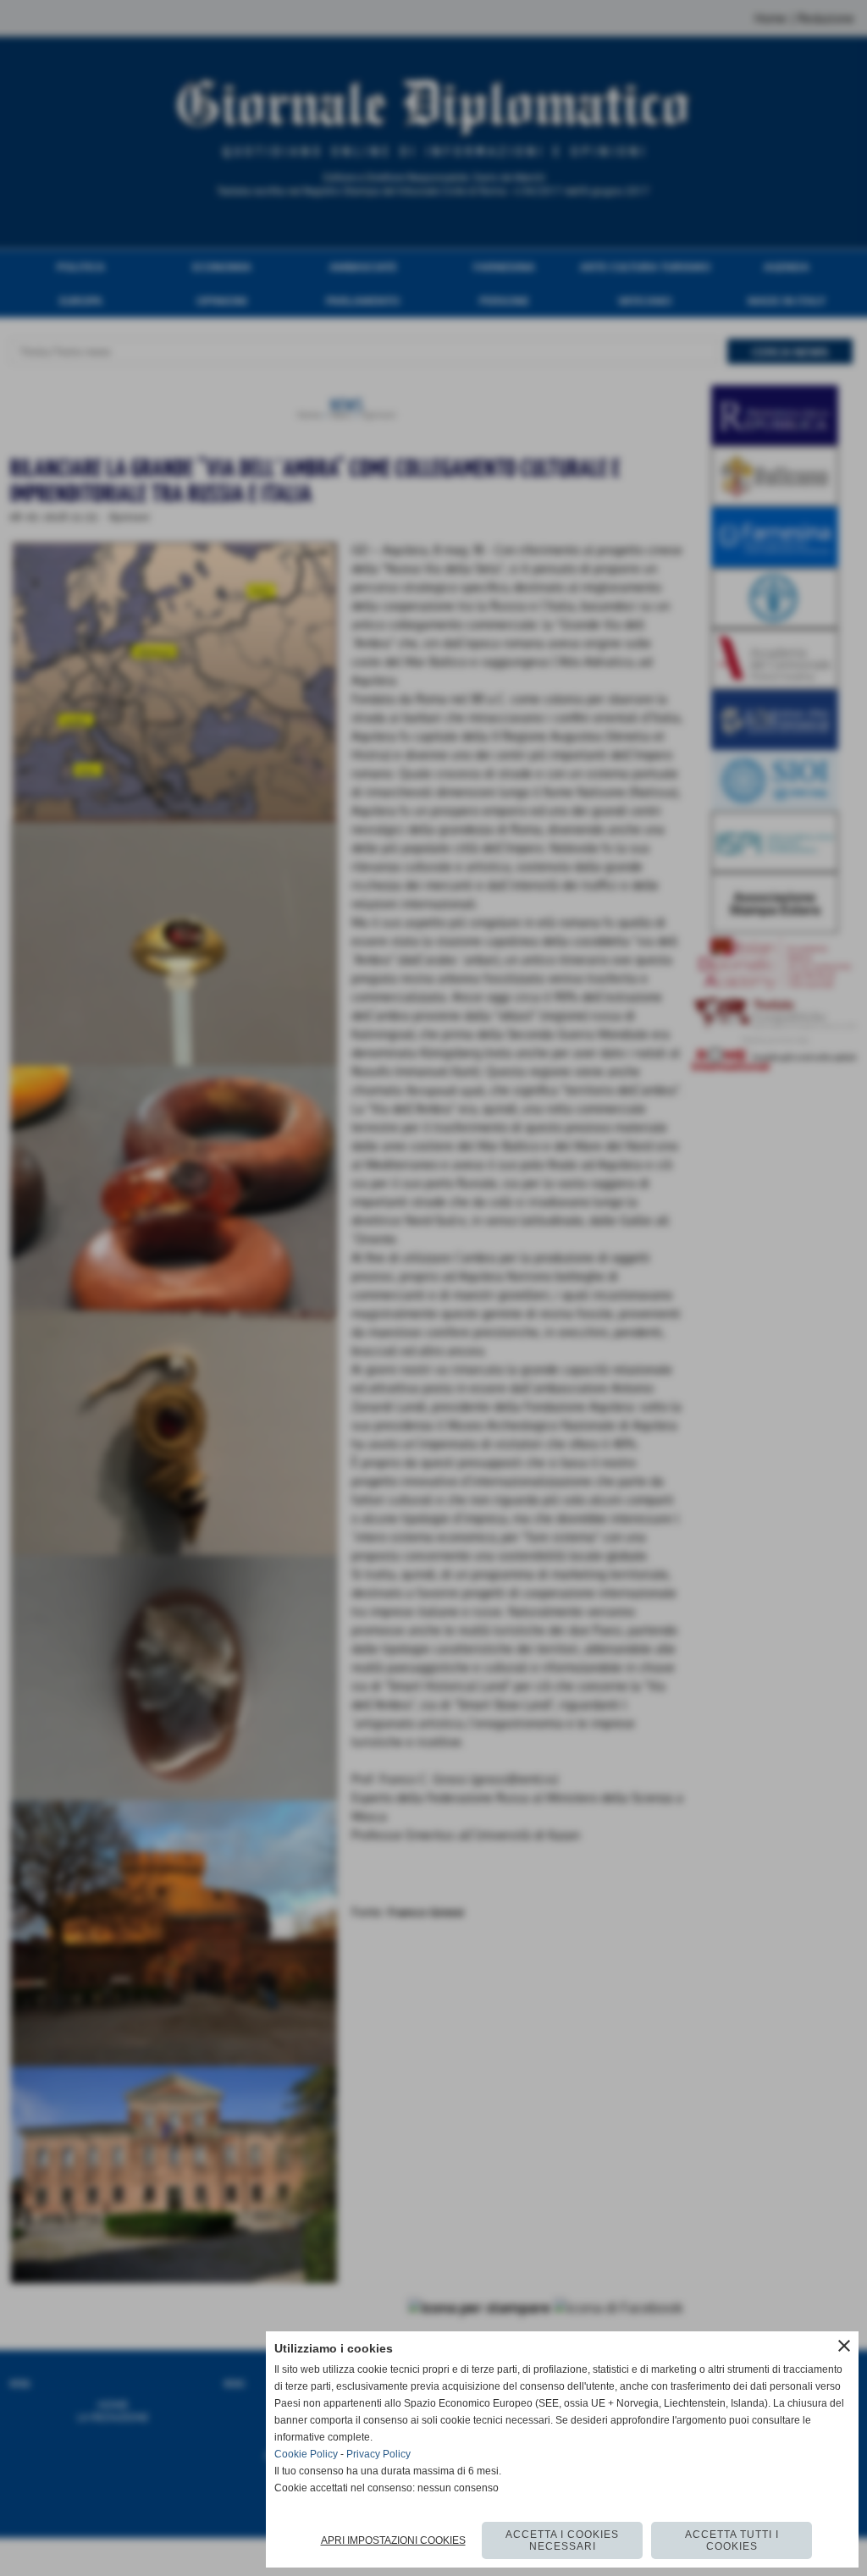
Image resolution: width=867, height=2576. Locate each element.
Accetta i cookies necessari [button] (562, 2540)
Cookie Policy (306, 2454)
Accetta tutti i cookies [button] (732, 2540)
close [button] (844, 2346)
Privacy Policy (378, 2454)
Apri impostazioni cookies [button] (393, 2540)
